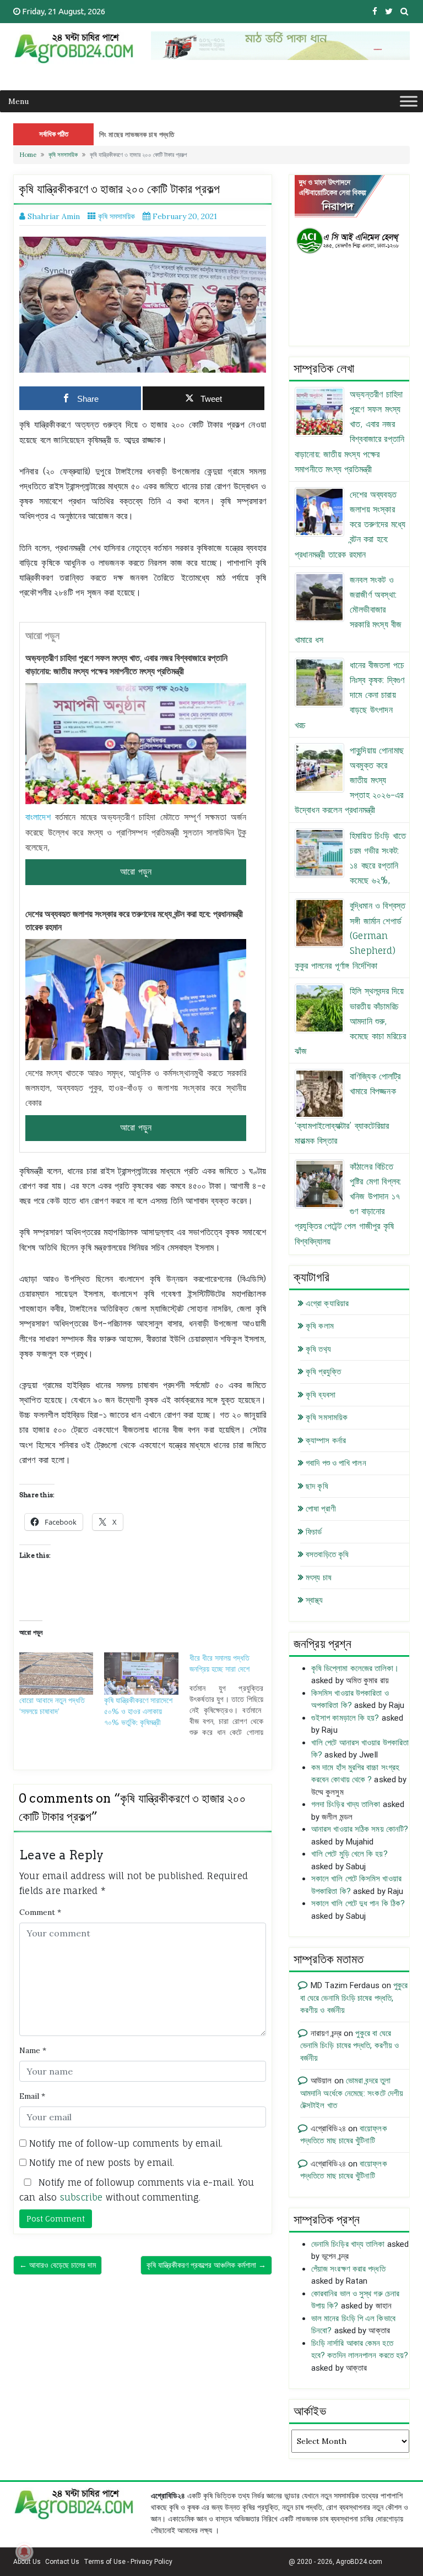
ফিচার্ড (314, 1532)
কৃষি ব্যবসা (321, 1395)
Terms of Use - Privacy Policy (128, 2562)
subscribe (82, 2197)
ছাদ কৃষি (317, 1486)
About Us (27, 2562)
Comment (40, 1912)
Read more (136, 872)
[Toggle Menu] (409, 101)
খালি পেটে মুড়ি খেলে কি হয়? (349, 1854)
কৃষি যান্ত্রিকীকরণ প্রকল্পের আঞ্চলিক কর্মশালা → (206, 2265)
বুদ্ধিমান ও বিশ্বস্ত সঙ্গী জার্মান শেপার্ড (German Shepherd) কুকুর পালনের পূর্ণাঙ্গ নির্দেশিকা (350, 935)
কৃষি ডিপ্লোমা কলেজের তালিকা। (355, 1668)
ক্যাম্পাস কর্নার (326, 1440)
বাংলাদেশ (38, 817)
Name (33, 2050)
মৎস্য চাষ (319, 1578)
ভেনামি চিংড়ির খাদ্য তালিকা (348, 2244)
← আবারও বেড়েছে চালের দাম (58, 2265)
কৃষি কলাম (320, 1326)
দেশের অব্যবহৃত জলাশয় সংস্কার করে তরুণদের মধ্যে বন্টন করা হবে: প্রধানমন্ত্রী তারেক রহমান (134, 920)
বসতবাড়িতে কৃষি (327, 1554)
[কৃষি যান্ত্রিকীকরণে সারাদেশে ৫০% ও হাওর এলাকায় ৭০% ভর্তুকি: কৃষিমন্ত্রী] (141, 1674)
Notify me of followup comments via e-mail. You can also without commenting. (137, 2190)
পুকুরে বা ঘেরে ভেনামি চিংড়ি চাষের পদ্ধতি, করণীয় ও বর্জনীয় (354, 1998)
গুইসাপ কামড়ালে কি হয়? (345, 1718)
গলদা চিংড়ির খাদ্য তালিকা (346, 1804)
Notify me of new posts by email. (102, 2163)
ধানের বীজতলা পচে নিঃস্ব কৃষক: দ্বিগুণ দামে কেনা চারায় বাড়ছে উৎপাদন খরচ (349, 695)
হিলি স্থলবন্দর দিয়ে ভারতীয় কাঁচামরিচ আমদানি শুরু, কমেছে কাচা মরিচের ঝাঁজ (350, 1021)
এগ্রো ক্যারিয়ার (327, 1303)
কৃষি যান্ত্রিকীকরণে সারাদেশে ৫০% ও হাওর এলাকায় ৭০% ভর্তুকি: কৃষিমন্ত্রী (138, 1711)
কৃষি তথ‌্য (318, 1349)
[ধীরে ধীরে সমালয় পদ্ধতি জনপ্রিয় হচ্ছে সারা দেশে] (232, 1695)
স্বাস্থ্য (314, 1600)
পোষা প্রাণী (321, 1509)
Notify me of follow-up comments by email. (126, 2143)
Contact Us (62, 2562)
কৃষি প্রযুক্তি (323, 1372)
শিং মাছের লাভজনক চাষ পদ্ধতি (137, 134)
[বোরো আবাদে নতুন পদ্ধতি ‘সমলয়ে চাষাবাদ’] (56, 1674)
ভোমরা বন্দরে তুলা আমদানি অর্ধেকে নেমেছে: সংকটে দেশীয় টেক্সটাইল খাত (352, 2093)
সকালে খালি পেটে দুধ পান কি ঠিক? (358, 1903)
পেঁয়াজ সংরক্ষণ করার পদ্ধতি (348, 2269)
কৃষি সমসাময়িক (63, 155)
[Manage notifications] (24, 2552)
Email (32, 2096)
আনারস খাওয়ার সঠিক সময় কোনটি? (360, 1829)
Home (28, 155)
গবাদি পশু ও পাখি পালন (336, 1463)
